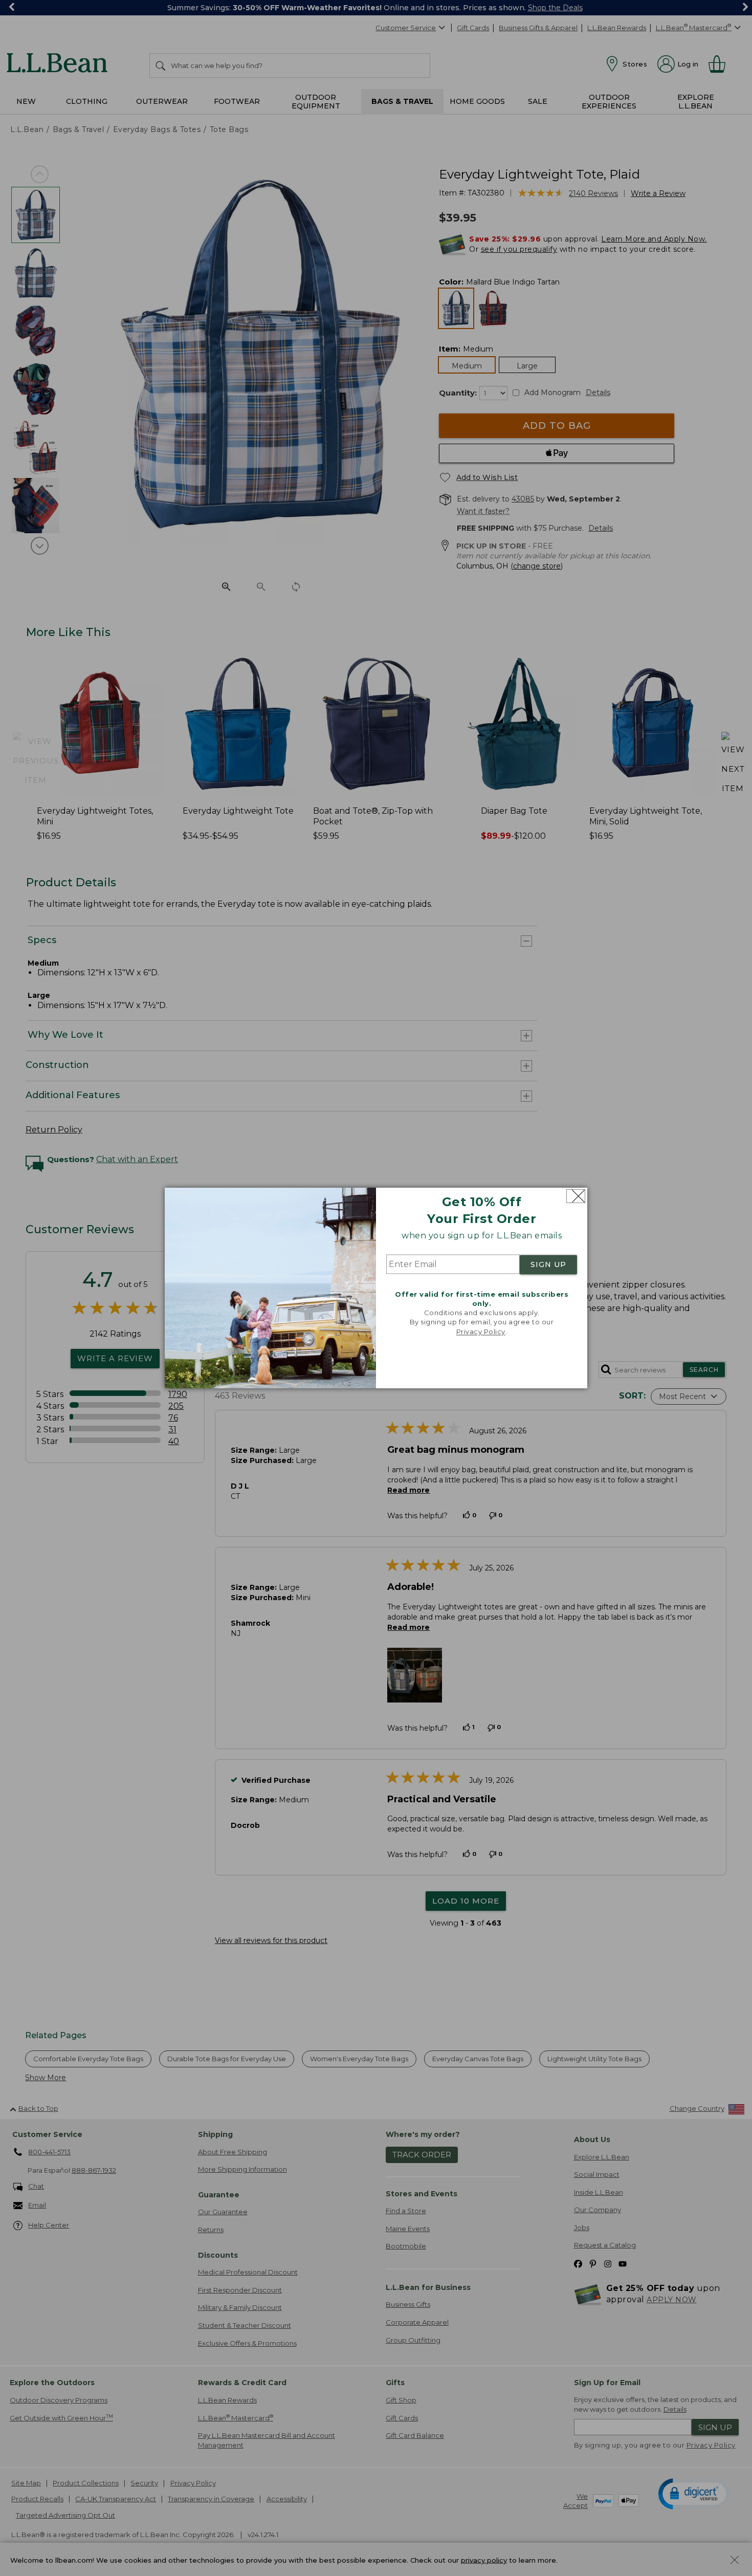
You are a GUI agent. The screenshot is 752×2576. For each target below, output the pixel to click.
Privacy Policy (481, 1331)
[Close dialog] (576, 1196)
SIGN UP (548, 1264)
